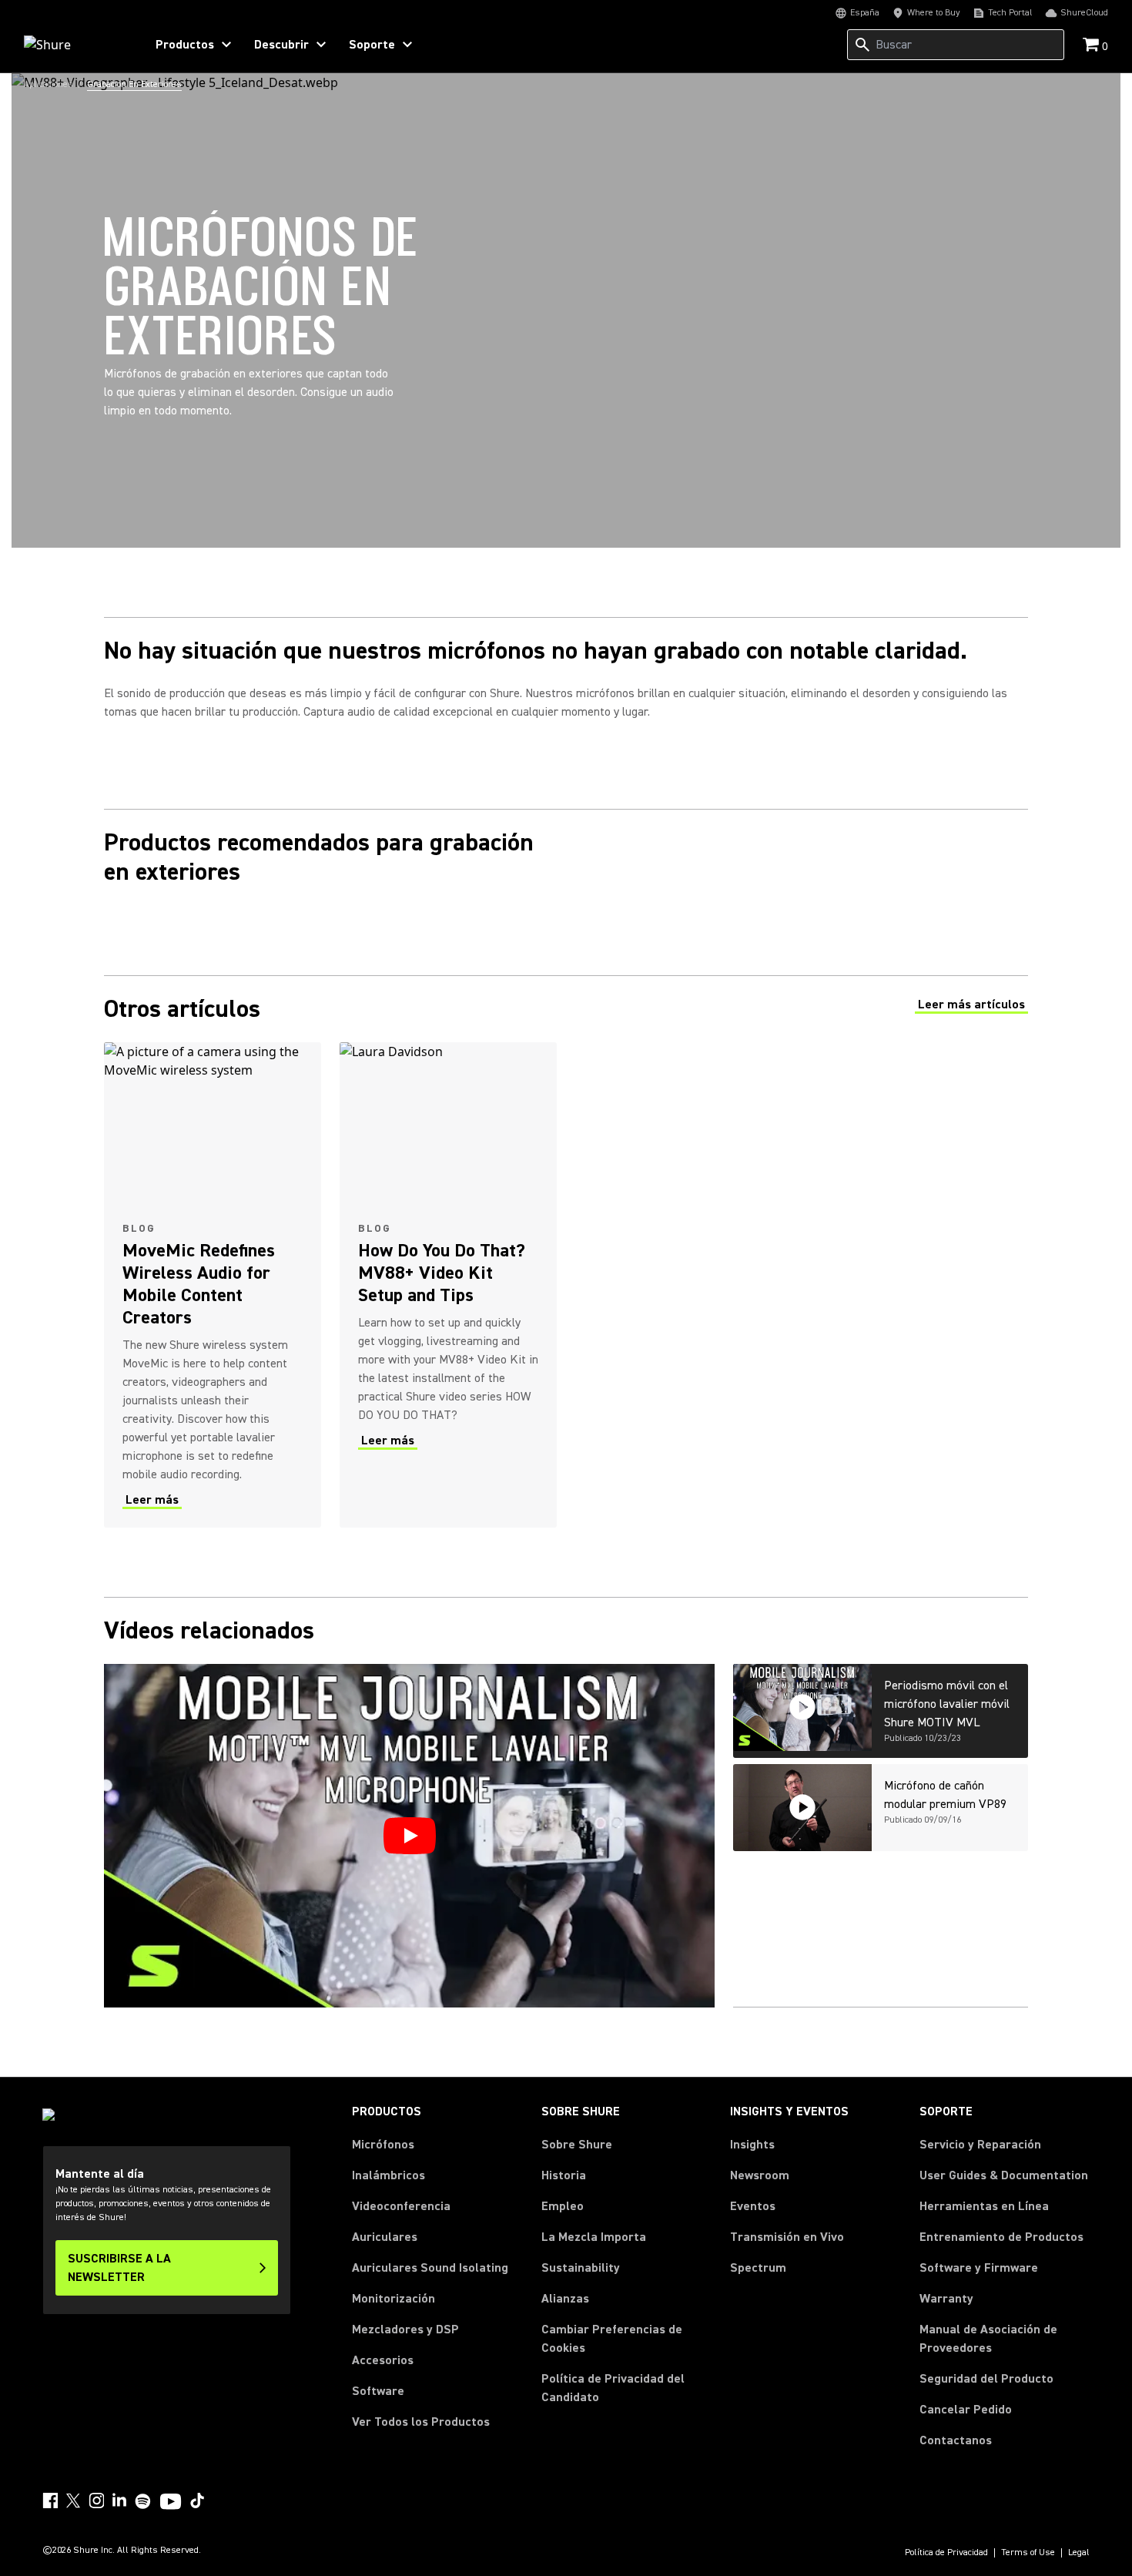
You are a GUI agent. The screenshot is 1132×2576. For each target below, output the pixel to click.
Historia (564, 2175)
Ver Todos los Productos (421, 2422)
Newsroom (760, 2175)
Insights (752, 2145)
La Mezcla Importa (594, 2237)
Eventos (753, 2206)
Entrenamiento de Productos (1001, 2237)
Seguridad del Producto (986, 2379)
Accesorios (383, 2360)
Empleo (563, 2206)
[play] (410, 1836)
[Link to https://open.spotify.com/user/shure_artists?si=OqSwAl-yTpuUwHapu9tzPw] (143, 2501)
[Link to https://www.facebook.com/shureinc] (50, 2501)
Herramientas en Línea (984, 2206)
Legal (1079, 2553)
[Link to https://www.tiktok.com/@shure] (197, 2501)
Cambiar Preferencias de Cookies (612, 2339)
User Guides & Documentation (1004, 2175)
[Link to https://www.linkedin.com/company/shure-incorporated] (119, 2501)
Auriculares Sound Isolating (430, 2268)
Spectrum (758, 2268)
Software (378, 2391)
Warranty (946, 2299)
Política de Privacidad (946, 2553)
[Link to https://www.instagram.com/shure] (96, 2501)
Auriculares (385, 2237)
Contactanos (956, 2440)
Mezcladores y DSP (405, 2329)
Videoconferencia (401, 2206)
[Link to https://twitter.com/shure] (73, 2501)
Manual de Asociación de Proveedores (1005, 2339)
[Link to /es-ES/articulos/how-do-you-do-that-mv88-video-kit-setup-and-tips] (448, 1285)
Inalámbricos (388, 2175)
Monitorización (394, 2299)
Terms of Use (1028, 2553)
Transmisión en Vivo (787, 2237)
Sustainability (581, 2268)
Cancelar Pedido (966, 2409)
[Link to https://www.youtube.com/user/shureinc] (171, 2503)
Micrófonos (383, 2145)
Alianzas (565, 2299)
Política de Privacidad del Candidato (613, 2388)
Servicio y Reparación (980, 2145)
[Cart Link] (1092, 46)
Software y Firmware (979, 2268)
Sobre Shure (577, 2145)
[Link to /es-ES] (74, 45)
